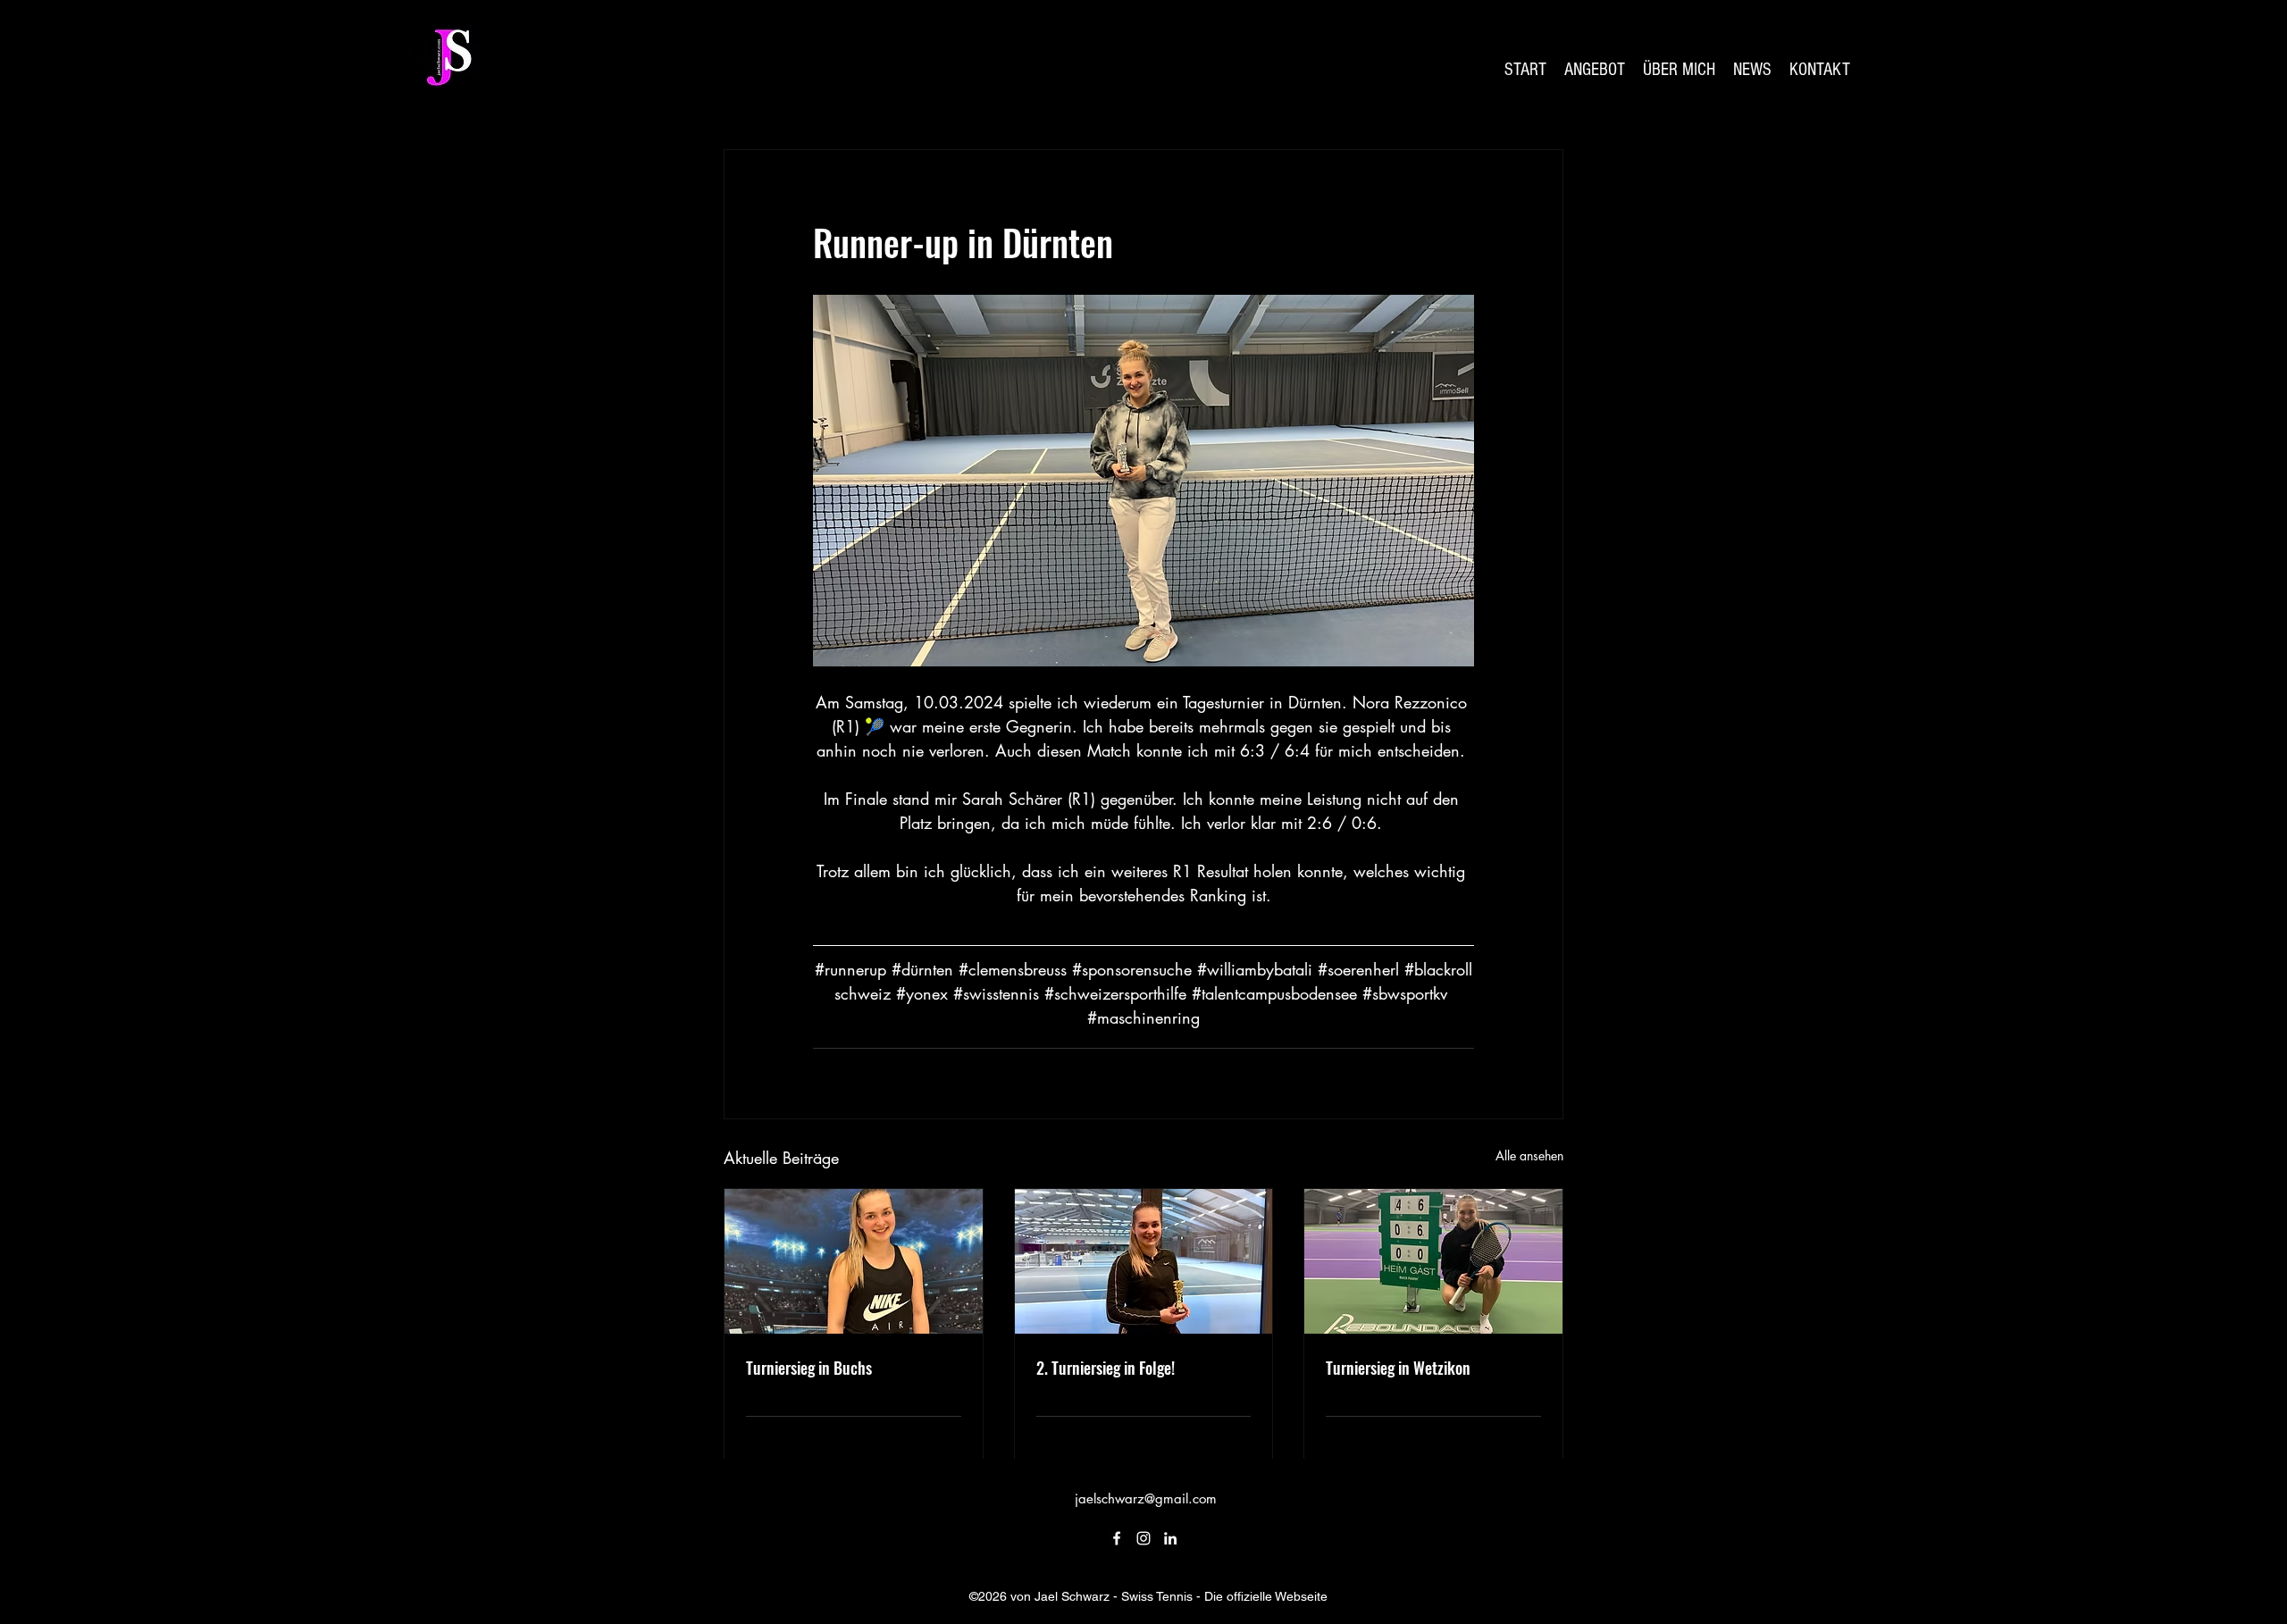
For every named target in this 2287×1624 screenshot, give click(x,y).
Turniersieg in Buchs (809, 1368)
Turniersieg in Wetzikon (1398, 1368)
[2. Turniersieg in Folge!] (1144, 1261)
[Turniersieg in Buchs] (854, 1261)
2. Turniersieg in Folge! (1106, 1368)
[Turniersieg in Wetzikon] (1433, 1261)
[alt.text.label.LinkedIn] (1170, 1538)
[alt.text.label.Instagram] (1143, 1538)
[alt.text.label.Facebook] (1117, 1538)
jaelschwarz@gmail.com (1146, 1498)
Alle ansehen (1529, 1155)
